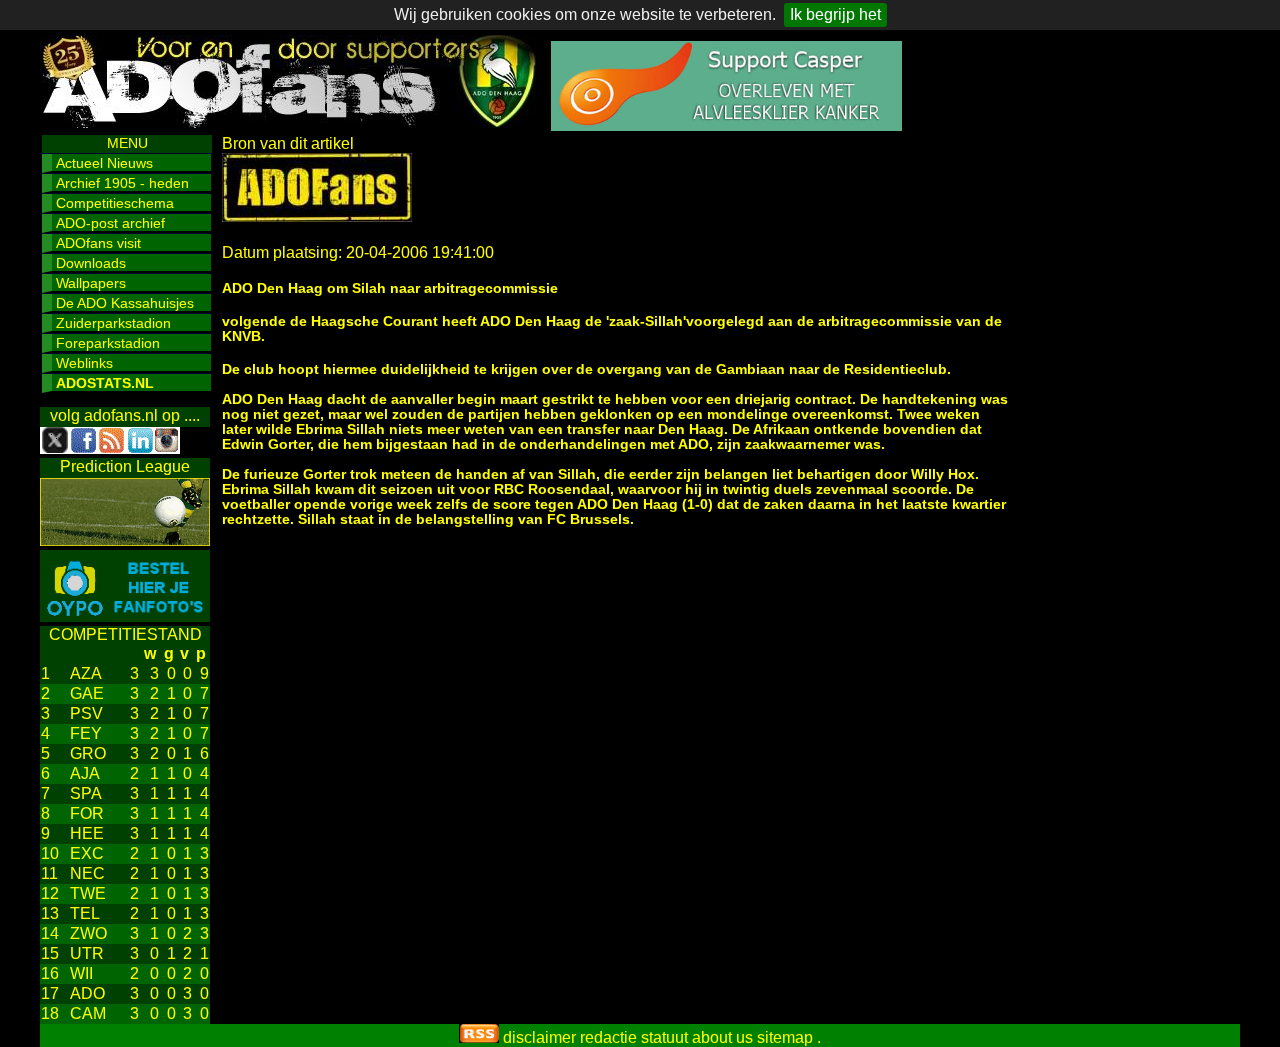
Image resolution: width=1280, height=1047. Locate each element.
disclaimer (539, 1037)
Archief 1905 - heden (122, 183)
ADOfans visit (98, 243)
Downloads (91, 263)
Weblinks (84, 363)
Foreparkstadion (108, 343)
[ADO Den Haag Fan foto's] (125, 616)
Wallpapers (91, 283)
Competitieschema (115, 203)
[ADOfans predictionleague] (125, 540)
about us (722, 1037)
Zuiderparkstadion (113, 323)
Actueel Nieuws (104, 163)
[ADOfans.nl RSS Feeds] (479, 1037)
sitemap (785, 1037)
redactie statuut (634, 1037)
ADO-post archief (110, 223)
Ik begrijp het (835, 14)
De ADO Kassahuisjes (125, 303)
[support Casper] (726, 125)
